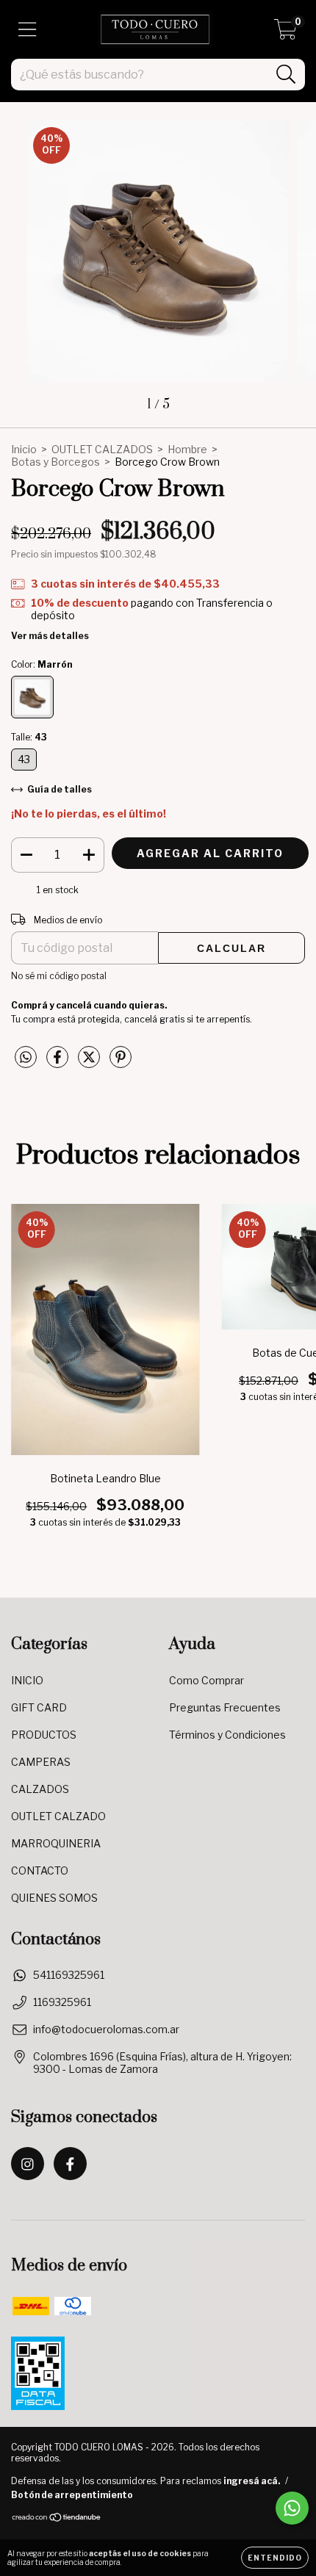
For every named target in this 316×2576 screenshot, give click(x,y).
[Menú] (28, 29)
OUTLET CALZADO (58, 1816)
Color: (42, 664)
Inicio (24, 449)
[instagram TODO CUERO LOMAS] (28, 2164)
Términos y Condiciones (227, 1735)
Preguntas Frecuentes (225, 1707)
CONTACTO (40, 1870)
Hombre (187, 449)
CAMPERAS (41, 1762)
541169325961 (69, 1975)
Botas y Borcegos (55, 462)
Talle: (29, 737)
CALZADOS (40, 1789)
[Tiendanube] (57, 2519)
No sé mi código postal (59, 976)
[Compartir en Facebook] (58, 1062)
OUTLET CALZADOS (102, 449)
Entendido (275, 2558)
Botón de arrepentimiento (72, 2495)
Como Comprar (207, 1680)
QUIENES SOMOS (54, 1898)
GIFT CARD (39, 1707)
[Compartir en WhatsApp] (26, 1057)
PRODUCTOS (44, 1735)
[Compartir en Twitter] (90, 1062)
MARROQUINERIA (56, 1843)
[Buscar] (286, 75)
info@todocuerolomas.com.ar (106, 2029)
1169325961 (62, 2002)
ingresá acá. (252, 2481)
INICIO (27, 1680)
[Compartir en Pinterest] (121, 1062)
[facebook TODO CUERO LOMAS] (70, 2164)
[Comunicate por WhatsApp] (292, 2508)
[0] (286, 33)
